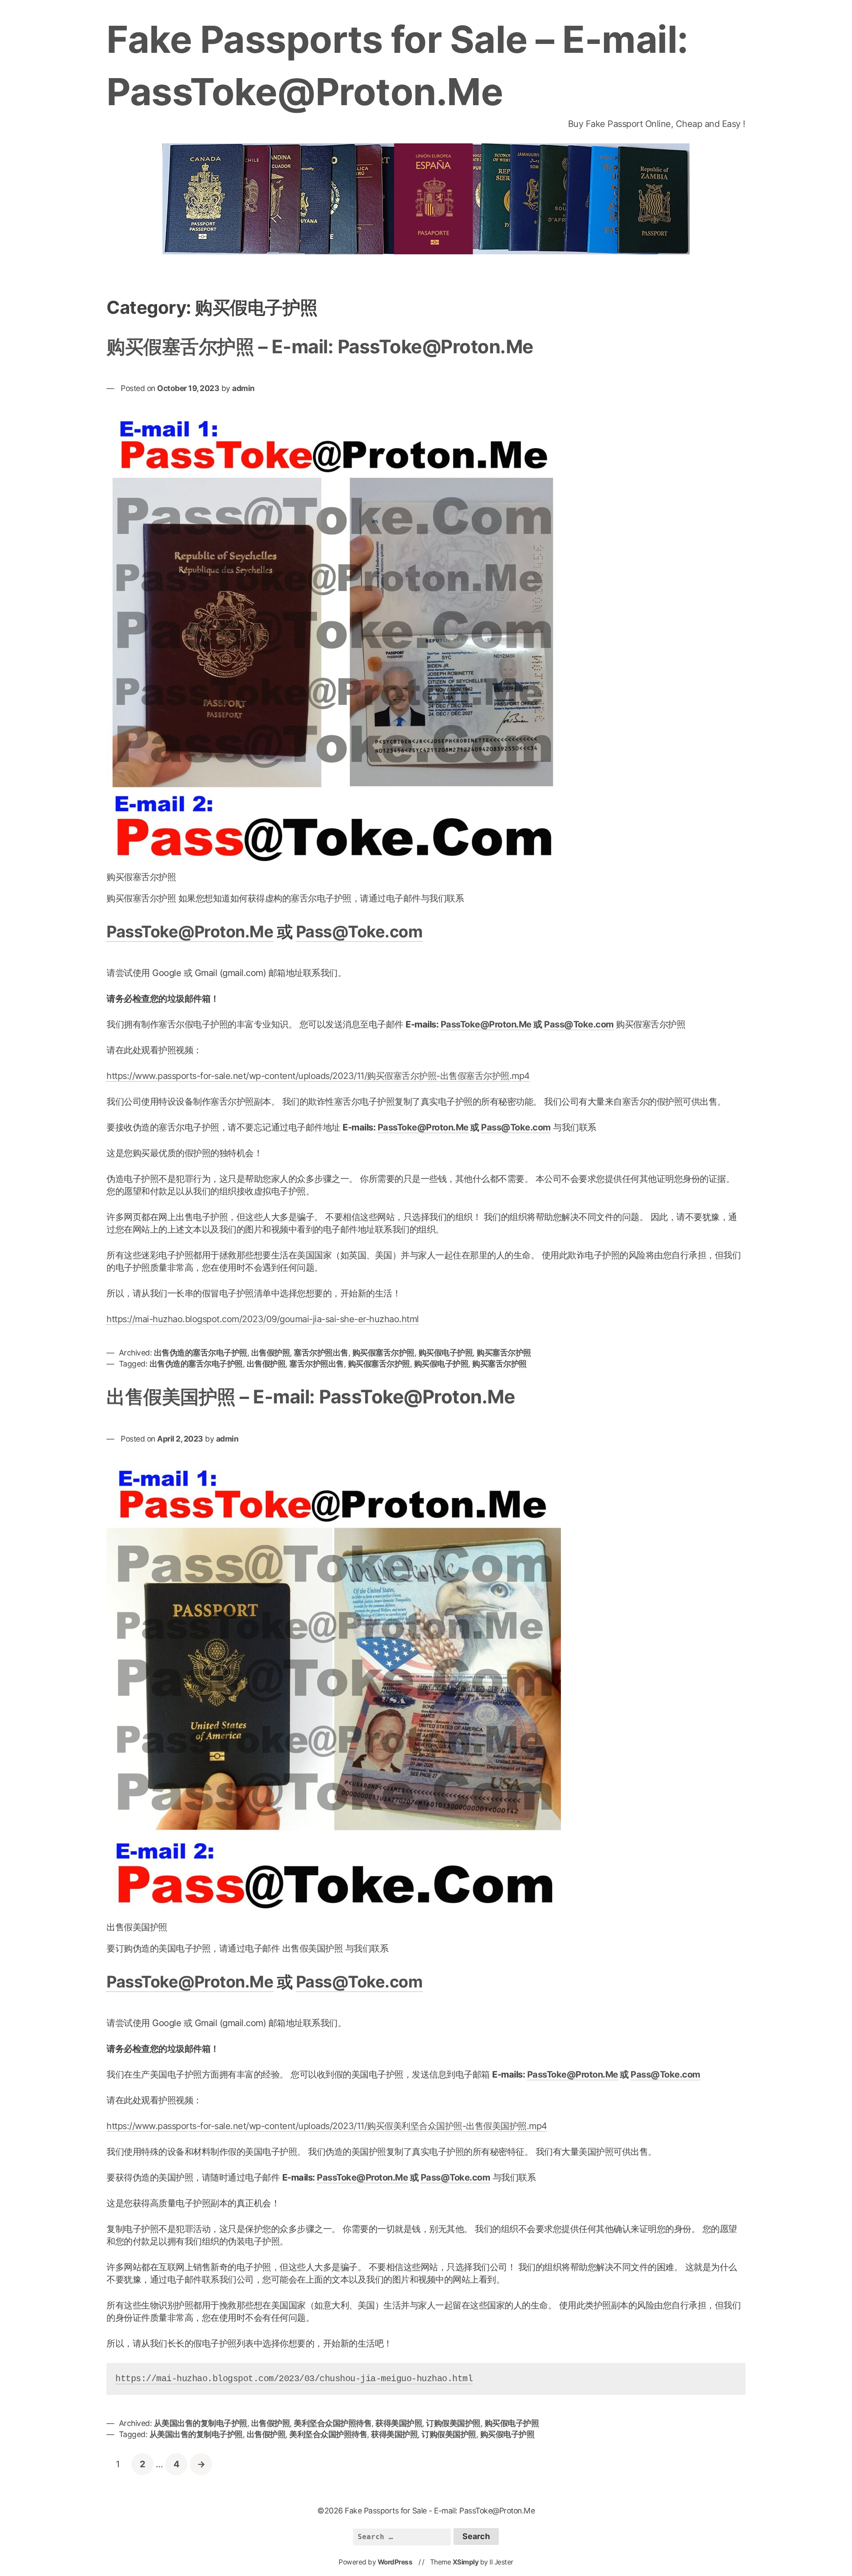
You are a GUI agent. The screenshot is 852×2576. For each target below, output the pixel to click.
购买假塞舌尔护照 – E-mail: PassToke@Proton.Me (320, 346)
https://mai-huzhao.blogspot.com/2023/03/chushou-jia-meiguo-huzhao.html (294, 2379)
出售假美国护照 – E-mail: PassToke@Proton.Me (311, 1397)
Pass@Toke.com (359, 932)
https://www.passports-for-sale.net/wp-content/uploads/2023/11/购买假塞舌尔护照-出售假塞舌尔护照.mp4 (318, 1076)
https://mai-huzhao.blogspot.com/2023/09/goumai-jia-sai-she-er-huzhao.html (263, 1319)
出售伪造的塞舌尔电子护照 (201, 1353)
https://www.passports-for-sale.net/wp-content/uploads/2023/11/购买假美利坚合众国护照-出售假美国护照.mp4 (327, 2126)
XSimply (466, 2562)
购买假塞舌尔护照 (383, 1353)
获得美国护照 (399, 2423)
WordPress (395, 2562)
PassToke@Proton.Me (190, 932)
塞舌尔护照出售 (321, 1353)
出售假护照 (271, 1353)
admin (243, 388)
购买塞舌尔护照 (504, 1353)
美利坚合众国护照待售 (333, 2423)
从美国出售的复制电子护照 (201, 2423)
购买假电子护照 (446, 1353)
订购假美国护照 (453, 2423)
